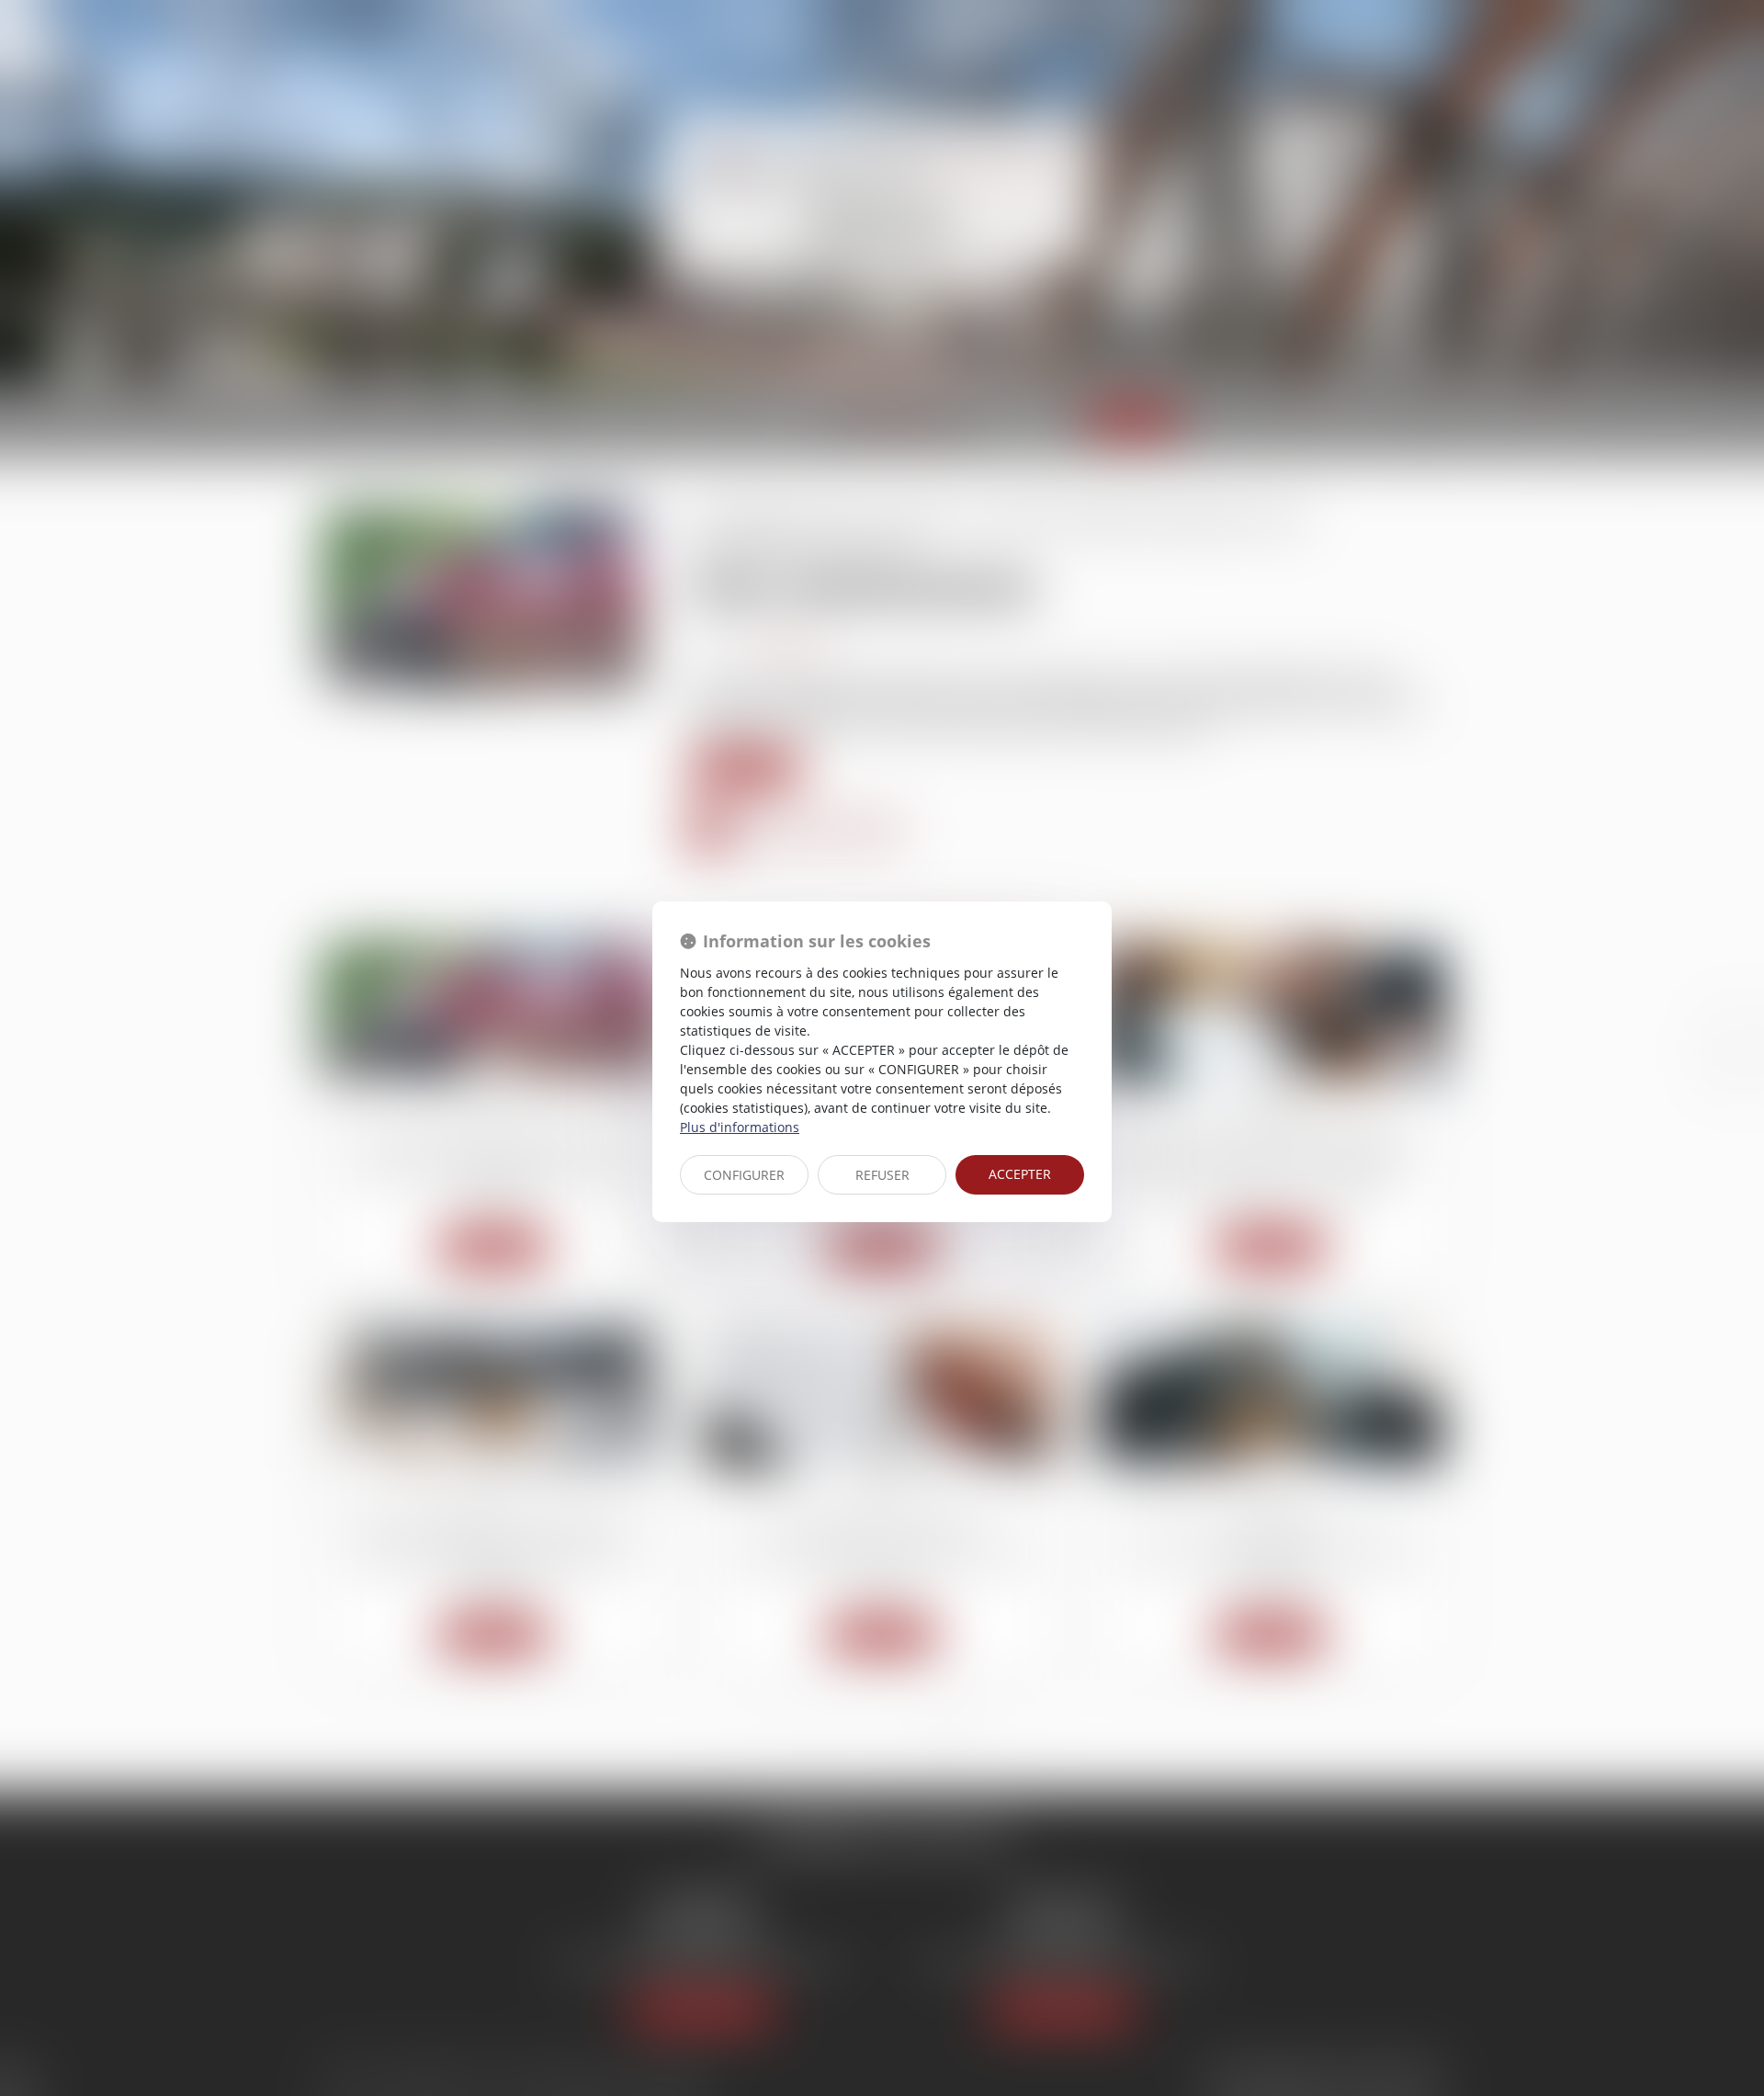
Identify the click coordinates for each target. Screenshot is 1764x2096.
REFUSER (882, 1175)
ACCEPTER (1020, 1174)
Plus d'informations (740, 1127)
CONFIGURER (744, 1175)
